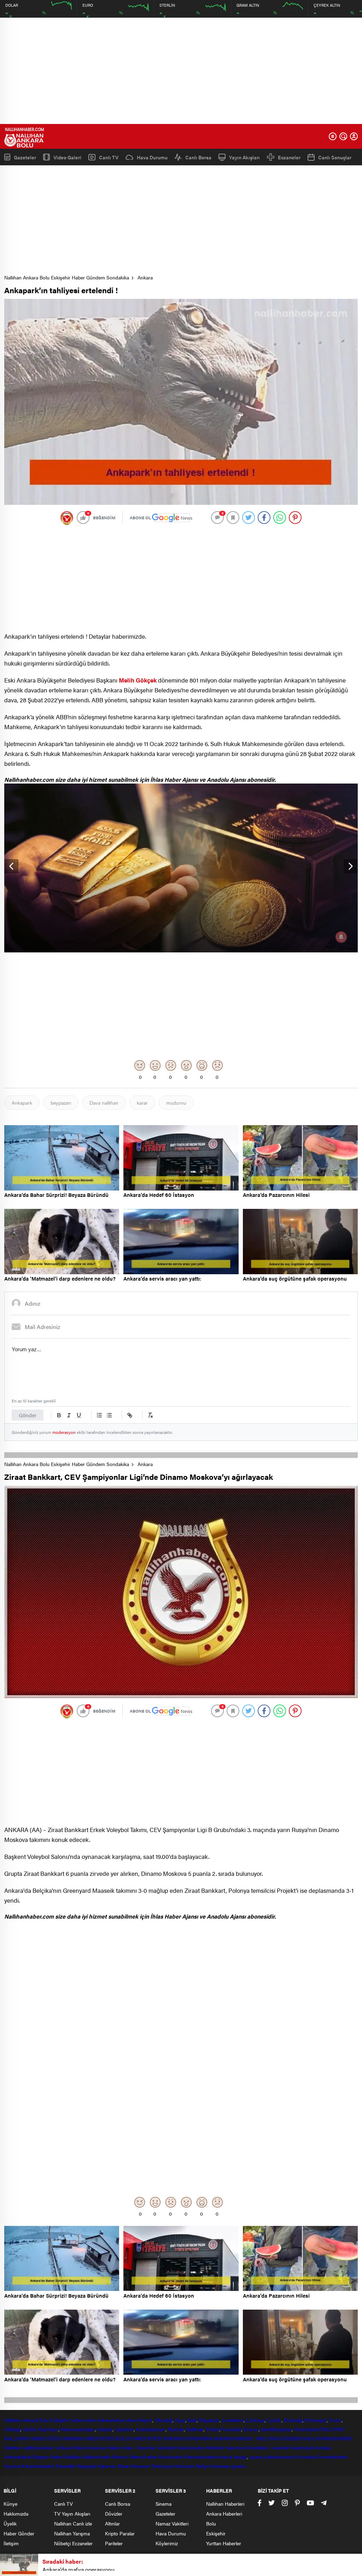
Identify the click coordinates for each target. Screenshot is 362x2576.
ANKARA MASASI (234, 2438)
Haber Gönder (19, 2533)
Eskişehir (60, 2420)
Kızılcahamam (151, 2429)
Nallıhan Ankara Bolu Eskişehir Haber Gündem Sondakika (67, 277)
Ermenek (306, 2457)
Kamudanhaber (201, 2457)
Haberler (215, 2447)
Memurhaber (143, 2457)
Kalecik (105, 2429)
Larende (280, 2447)
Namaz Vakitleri (172, 2523)
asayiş (240, 2457)
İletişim (11, 2543)
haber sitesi (83, 2420)
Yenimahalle (307, 2429)
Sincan (251, 2429)
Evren (335, 2420)
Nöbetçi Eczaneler (73, 2543)
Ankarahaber (110, 2420)
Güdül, (30, 2429)
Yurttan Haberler (224, 2543)
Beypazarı (209, 2420)
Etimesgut (316, 2420)
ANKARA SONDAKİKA (188, 2438)
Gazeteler (25, 157)
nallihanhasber (39, 2447)
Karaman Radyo (192, 2466)
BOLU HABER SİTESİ (139, 2438)
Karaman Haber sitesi (111, 2447)
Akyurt (145, 2420)
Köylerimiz (167, 2543)
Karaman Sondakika (248, 2447)
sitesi (130, 2420)
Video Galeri (67, 157)
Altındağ (163, 2420)
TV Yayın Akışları (72, 2513)
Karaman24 (302, 2447)
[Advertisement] (181, 71)
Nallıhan (13, 2420)
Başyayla (87, 2466)
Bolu (44, 2420)
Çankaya (255, 2420)
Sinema (164, 2504)
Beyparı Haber (48, 2457)
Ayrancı (12, 2466)
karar (142, 1103)
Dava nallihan (104, 1103)
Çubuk (274, 2420)
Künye (10, 2504)
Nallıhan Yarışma (72, 2533)
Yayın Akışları (244, 157)
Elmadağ (293, 2420)
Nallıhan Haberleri (225, 2504)
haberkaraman (280, 2457)
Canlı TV (109, 157)
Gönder (28, 1415)
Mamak (176, 2429)
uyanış (256, 2457)
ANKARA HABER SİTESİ (89, 2438)
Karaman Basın (114, 2466)
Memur (120, 2457)
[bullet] (109, 1415)
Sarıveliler (66, 2466)
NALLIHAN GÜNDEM (279, 2438)
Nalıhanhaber (97, 2457)
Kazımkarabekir (38, 2466)
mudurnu (176, 1103)
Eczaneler (289, 157)
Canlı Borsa (198, 157)
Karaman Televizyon (152, 2466)
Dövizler (114, 2513)
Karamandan (191, 2447)
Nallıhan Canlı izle (73, 2523)
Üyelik (10, 2523)
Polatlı (212, 2429)
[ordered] (99, 1415)
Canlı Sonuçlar (335, 157)
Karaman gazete (228, 2466)
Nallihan (13, 2447)
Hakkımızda (16, 2513)
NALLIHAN (332, 2429)
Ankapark (22, 1103)
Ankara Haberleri (224, 2513)
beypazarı (61, 1103)
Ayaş (180, 2420)
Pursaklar (231, 2429)
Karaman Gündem (157, 2447)
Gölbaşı (12, 2429)
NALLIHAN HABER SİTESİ (33, 2438)
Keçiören (124, 2429)
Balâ (192, 2420)
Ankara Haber (71, 2447)
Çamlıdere (233, 2420)
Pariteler (114, 2543)
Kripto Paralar (120, 2533)
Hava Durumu (152, 157)
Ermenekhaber (332, 2457)
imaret (225, 2457)
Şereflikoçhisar (276, 2429)
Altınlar (112, 2523)
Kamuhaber (171, 2457)
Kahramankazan (78, 2429)
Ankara (145, 277)
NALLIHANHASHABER (328, 2438)
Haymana (48, 2429)
